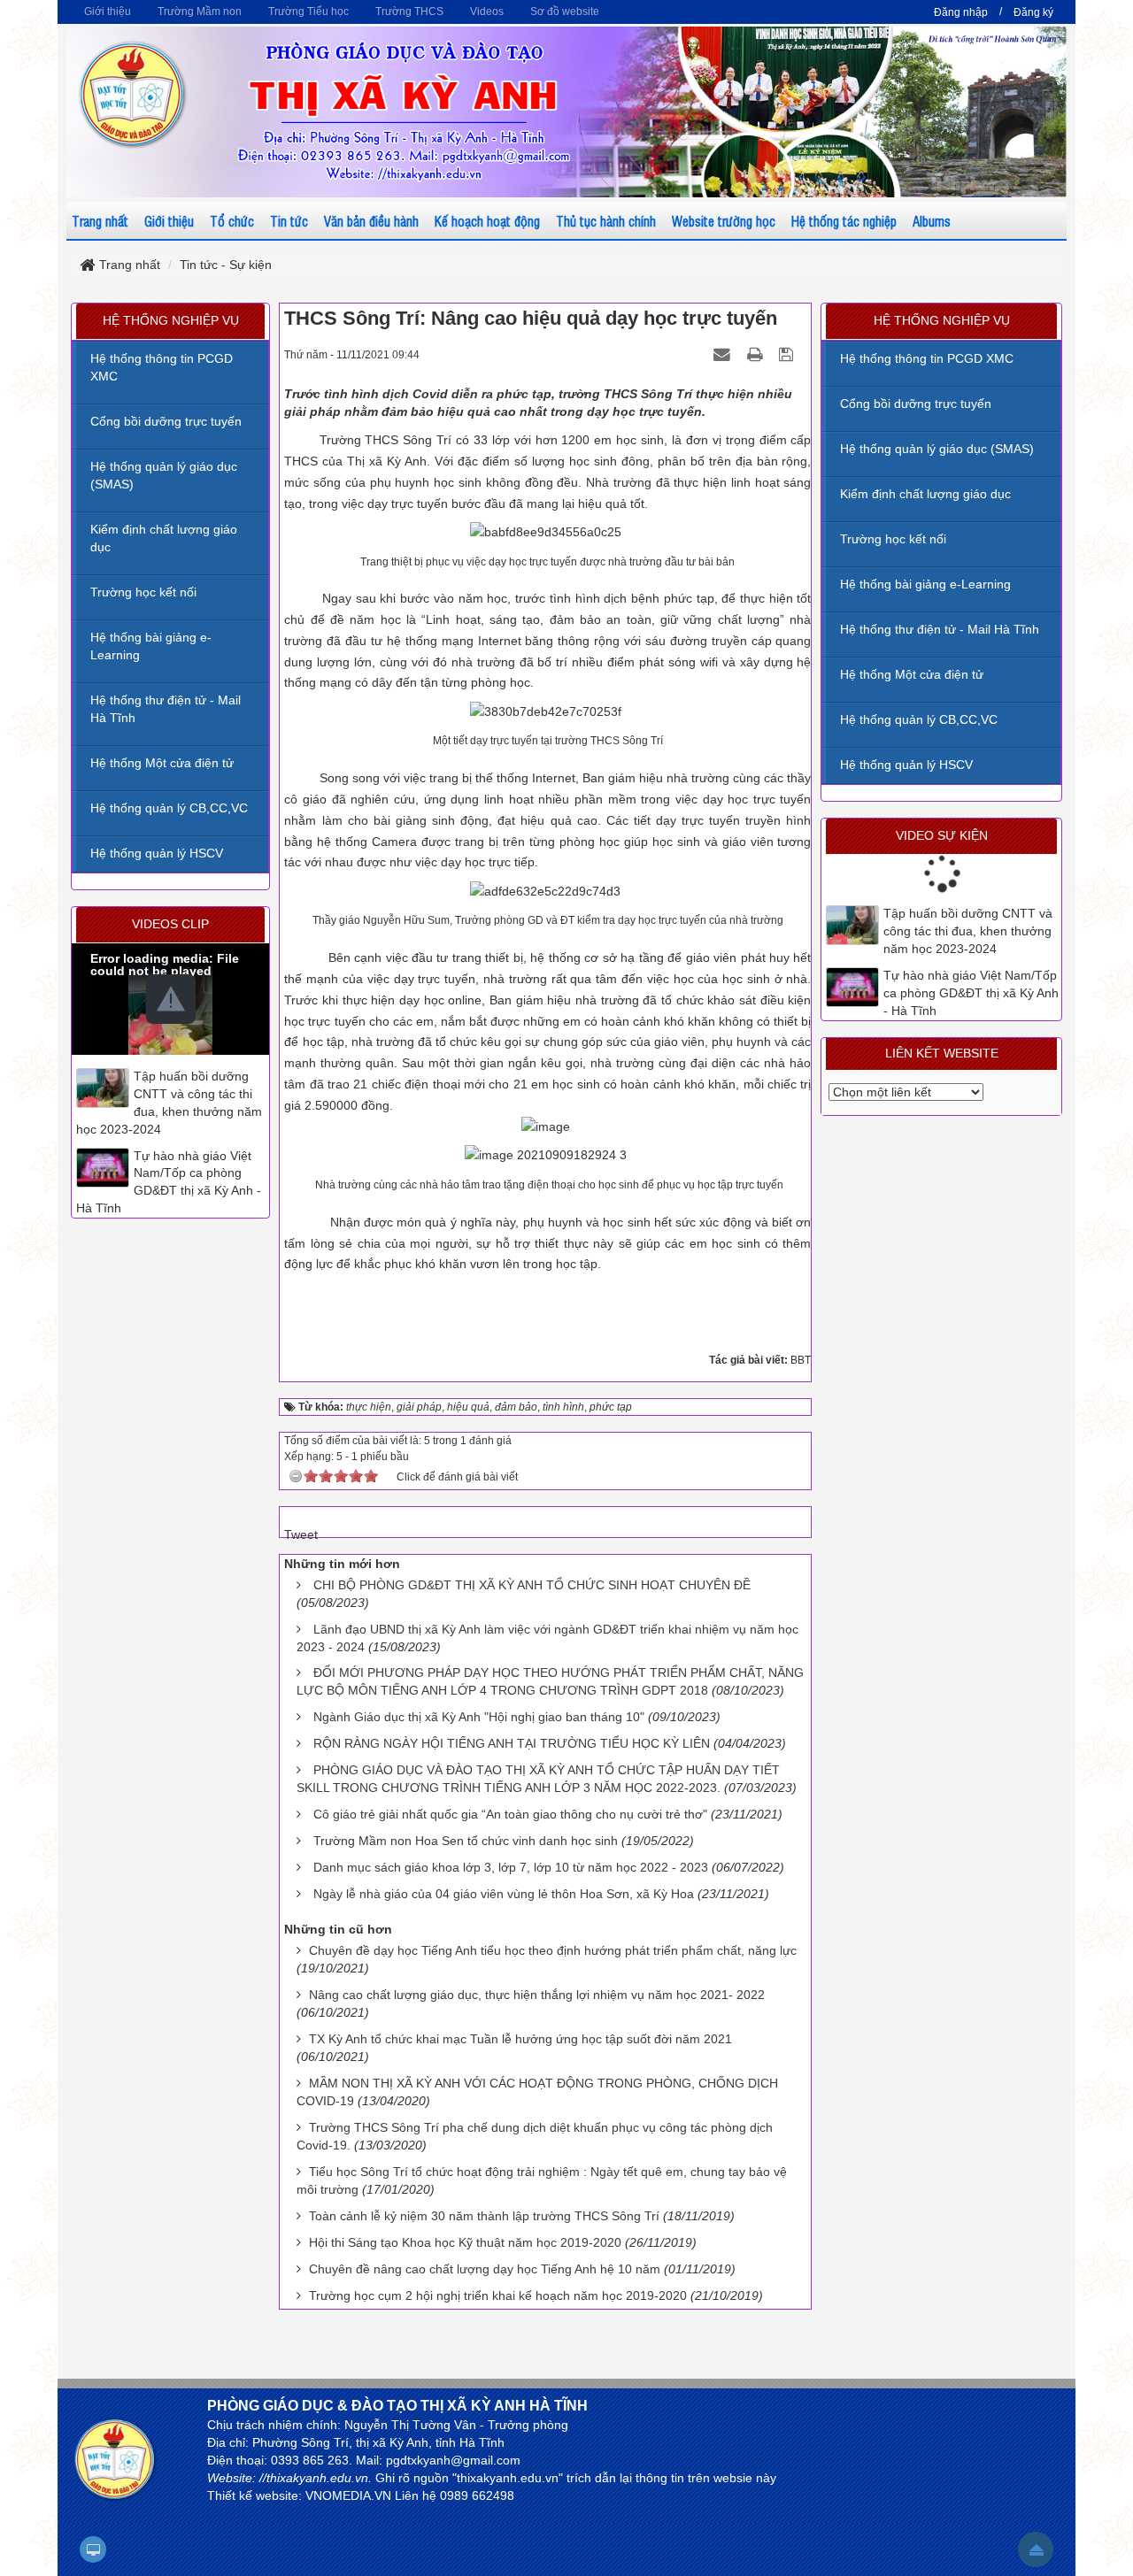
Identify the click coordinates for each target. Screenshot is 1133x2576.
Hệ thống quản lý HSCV (906, 765)
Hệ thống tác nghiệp (844, 221)
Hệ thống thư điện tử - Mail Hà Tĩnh (940, 629)
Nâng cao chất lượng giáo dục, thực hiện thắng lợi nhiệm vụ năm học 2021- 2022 (537, 1995)
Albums (932, 221)
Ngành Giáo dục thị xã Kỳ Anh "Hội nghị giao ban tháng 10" (479, 1717)
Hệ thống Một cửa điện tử (912, 674)
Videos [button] (487, 12)
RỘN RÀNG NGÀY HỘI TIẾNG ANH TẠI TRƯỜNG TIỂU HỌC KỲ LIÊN (512, 1743)
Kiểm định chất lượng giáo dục (925, 494)
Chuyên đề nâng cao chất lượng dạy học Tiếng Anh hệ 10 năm (485, 2269)
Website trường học (724, 221)
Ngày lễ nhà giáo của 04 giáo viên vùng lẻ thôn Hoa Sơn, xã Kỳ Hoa (504, 1894)
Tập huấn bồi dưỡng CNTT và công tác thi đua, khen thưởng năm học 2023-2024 (968, 931)
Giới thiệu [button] (108, 12)
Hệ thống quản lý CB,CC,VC (919, 719)
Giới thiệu (169, 221)
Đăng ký (1033, 12)
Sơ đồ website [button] (565, 12)
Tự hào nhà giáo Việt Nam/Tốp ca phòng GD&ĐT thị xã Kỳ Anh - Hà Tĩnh (971, 993)
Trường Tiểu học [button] (308, 12)
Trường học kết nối (893, 539)
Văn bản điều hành (371, 221)
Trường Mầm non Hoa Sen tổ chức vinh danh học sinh (466, 1841)
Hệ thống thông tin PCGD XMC (927, 358)
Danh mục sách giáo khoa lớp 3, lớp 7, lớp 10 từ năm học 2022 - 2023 (511, 1867)
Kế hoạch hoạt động (487, 221)
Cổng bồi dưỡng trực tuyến (916, 404)
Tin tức (289, 221)
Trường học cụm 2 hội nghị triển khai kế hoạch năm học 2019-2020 (498, 2295)
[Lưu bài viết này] (788, 354)
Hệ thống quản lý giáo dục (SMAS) (937, 449)
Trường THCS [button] (409, 12)
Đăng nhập (961, 12)
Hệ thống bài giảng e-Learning (925, 584)
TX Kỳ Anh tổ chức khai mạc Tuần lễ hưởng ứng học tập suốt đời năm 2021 (520, 2039)
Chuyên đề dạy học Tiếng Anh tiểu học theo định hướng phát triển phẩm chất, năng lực (553, 1950)
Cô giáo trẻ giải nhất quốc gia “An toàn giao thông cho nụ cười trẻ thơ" (510, 1814)
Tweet (301, 1534)
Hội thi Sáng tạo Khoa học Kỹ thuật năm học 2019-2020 (465, 2242)
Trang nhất (100, 221)
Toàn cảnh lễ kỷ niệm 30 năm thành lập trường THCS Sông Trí (484, 2216)
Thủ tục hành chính (606, 221)
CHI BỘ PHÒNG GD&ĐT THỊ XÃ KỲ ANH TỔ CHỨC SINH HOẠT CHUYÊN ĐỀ (532, 1585)
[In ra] (757, 354)
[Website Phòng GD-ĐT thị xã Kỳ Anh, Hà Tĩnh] (133, 93)
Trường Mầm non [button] (200, 12)
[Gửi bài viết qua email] (724, 354)
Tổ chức (232, 221)
